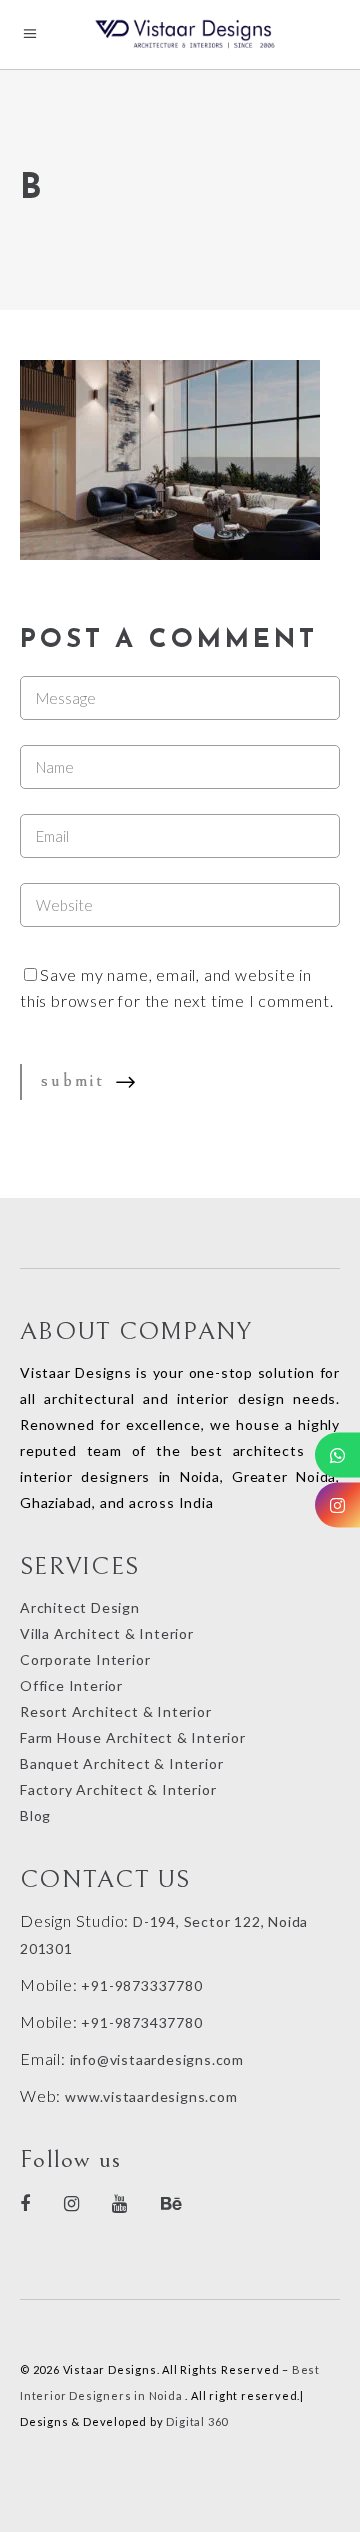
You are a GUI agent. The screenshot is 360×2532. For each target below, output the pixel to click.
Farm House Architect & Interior (133, 1737)
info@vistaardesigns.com (157, 2059)
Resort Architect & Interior (116, 1711)
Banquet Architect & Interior (121, 1763)
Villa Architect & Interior (107, 1633)
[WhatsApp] (337, 1455)
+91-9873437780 (141, 2022)
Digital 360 (197, 2421)
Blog (35, 1815)
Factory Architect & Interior (118, 1789)
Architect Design (80, 1607)
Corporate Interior (85, 1659)
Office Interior (71, 1685)
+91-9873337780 (141, 1985)
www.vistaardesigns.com (149, 2096)
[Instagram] (337, 1505)
